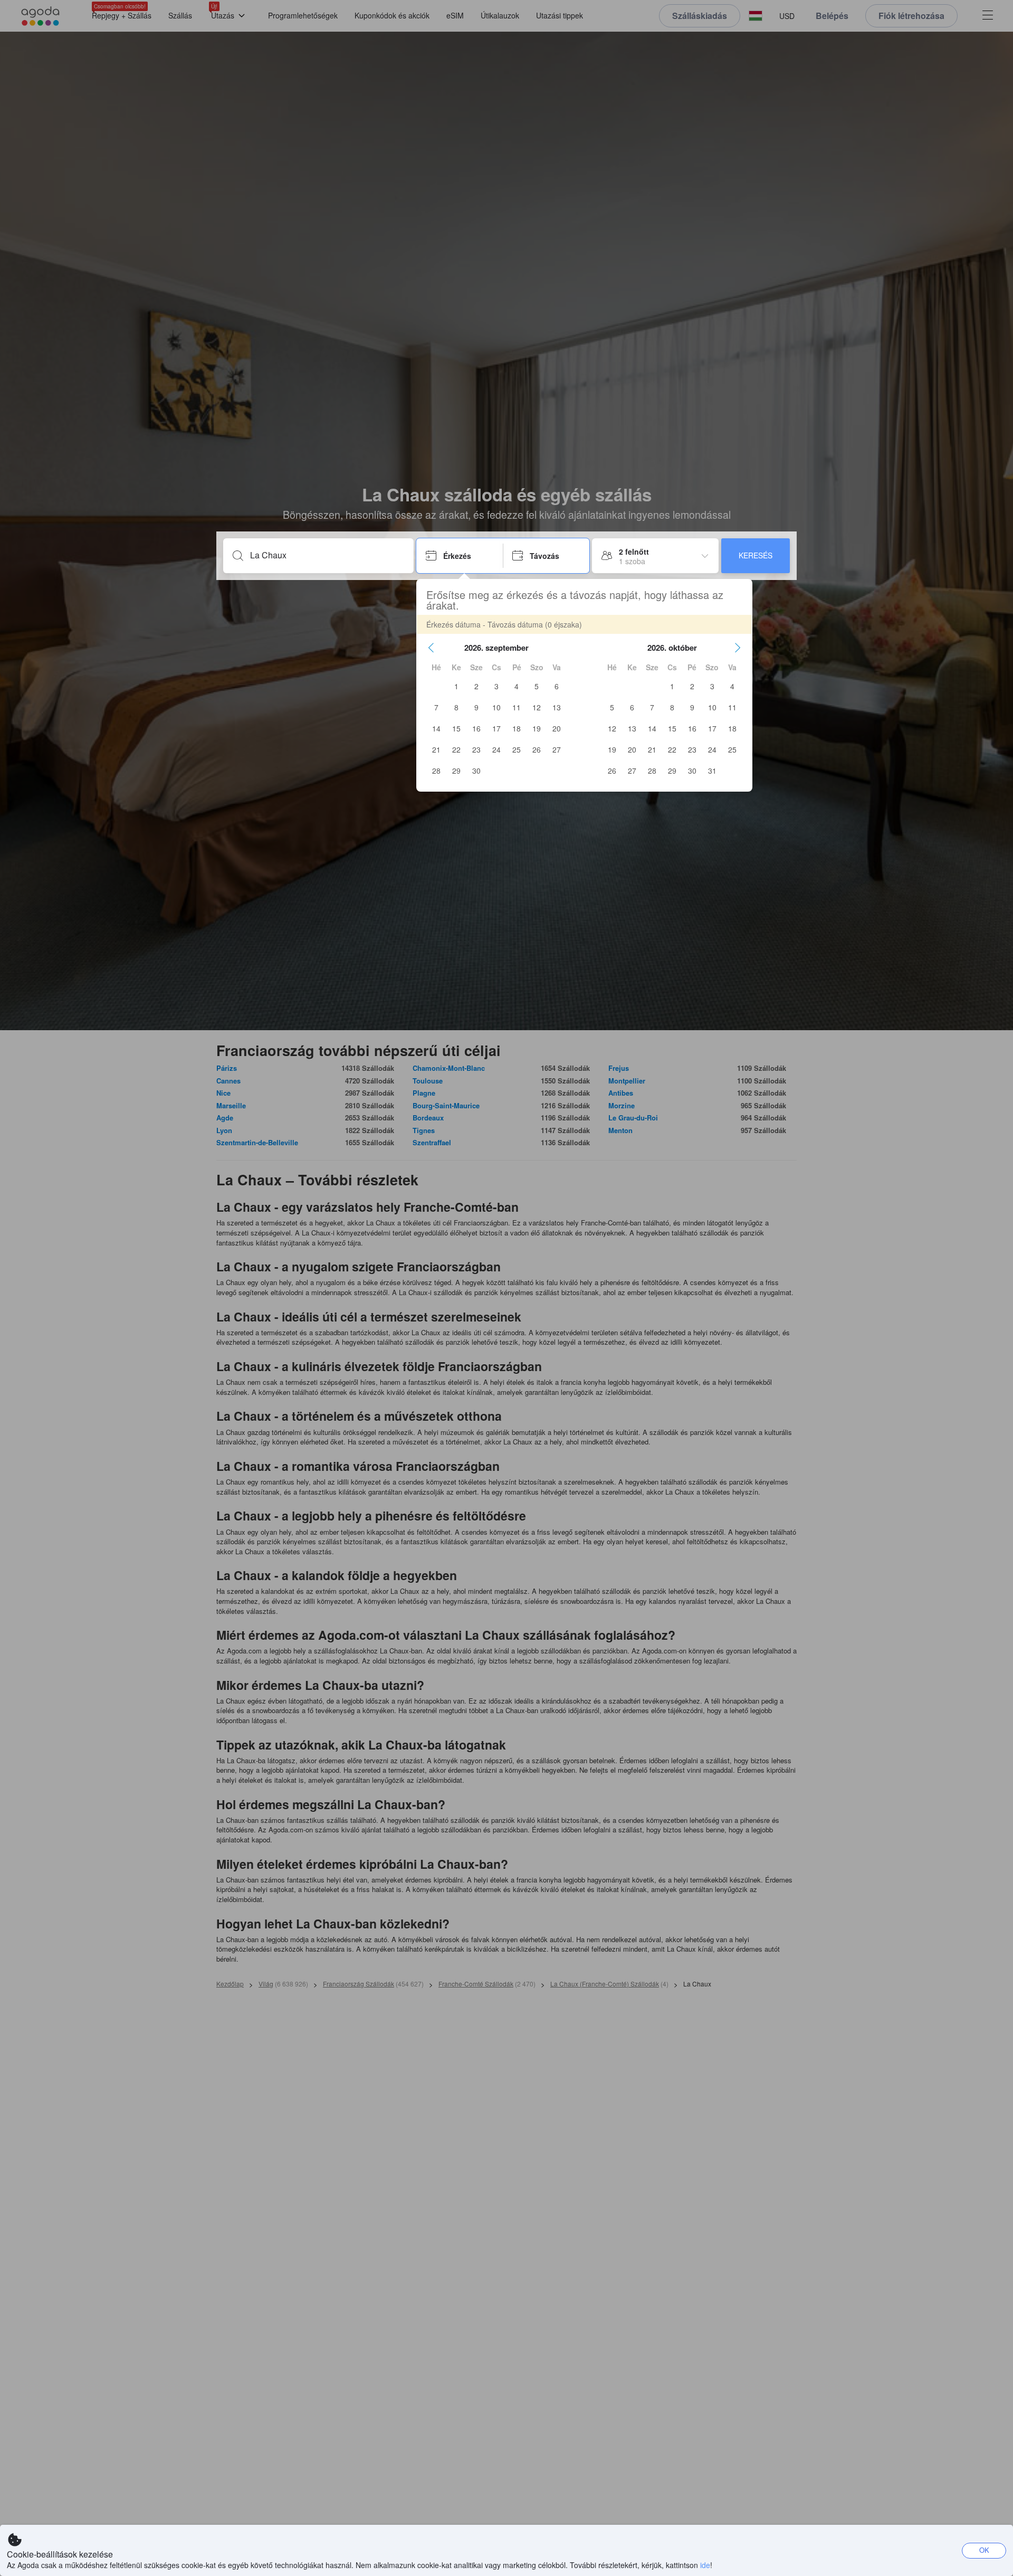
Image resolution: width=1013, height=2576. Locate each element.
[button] (431, 648)
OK (984, 2550)
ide (705, 2565)
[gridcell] (456, 686)
